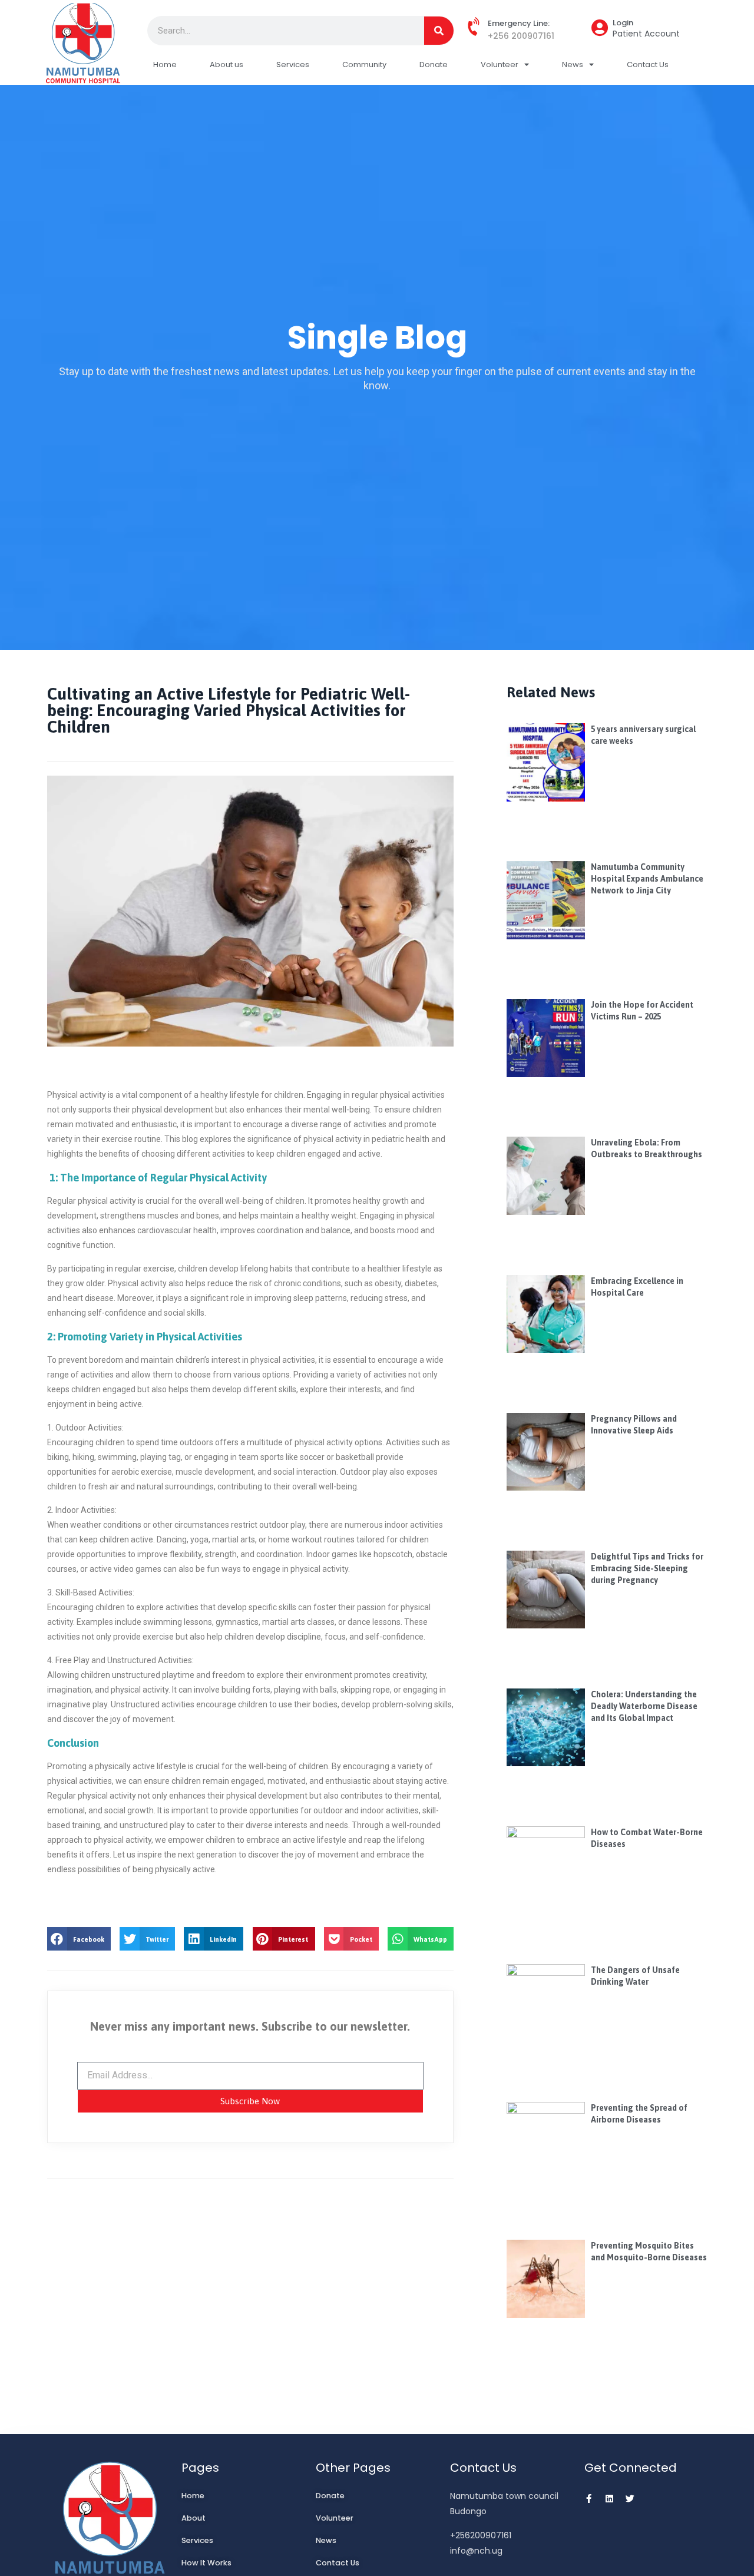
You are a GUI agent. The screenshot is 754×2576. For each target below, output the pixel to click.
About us (226, 64)
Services (293, 64)
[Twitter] (630, 2499)
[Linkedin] (609, 2499)
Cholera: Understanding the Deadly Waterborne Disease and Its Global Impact (644, 1706)
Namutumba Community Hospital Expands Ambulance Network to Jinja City (647, 879)
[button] (79, 1939)
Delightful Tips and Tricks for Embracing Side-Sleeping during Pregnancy (647, 1568)
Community (364, 64)
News (573, 64)
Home (165, 64)
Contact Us (648, 64)
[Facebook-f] (589, 2499)
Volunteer (500, 64)
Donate (434, 64)
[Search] (439, 31)
